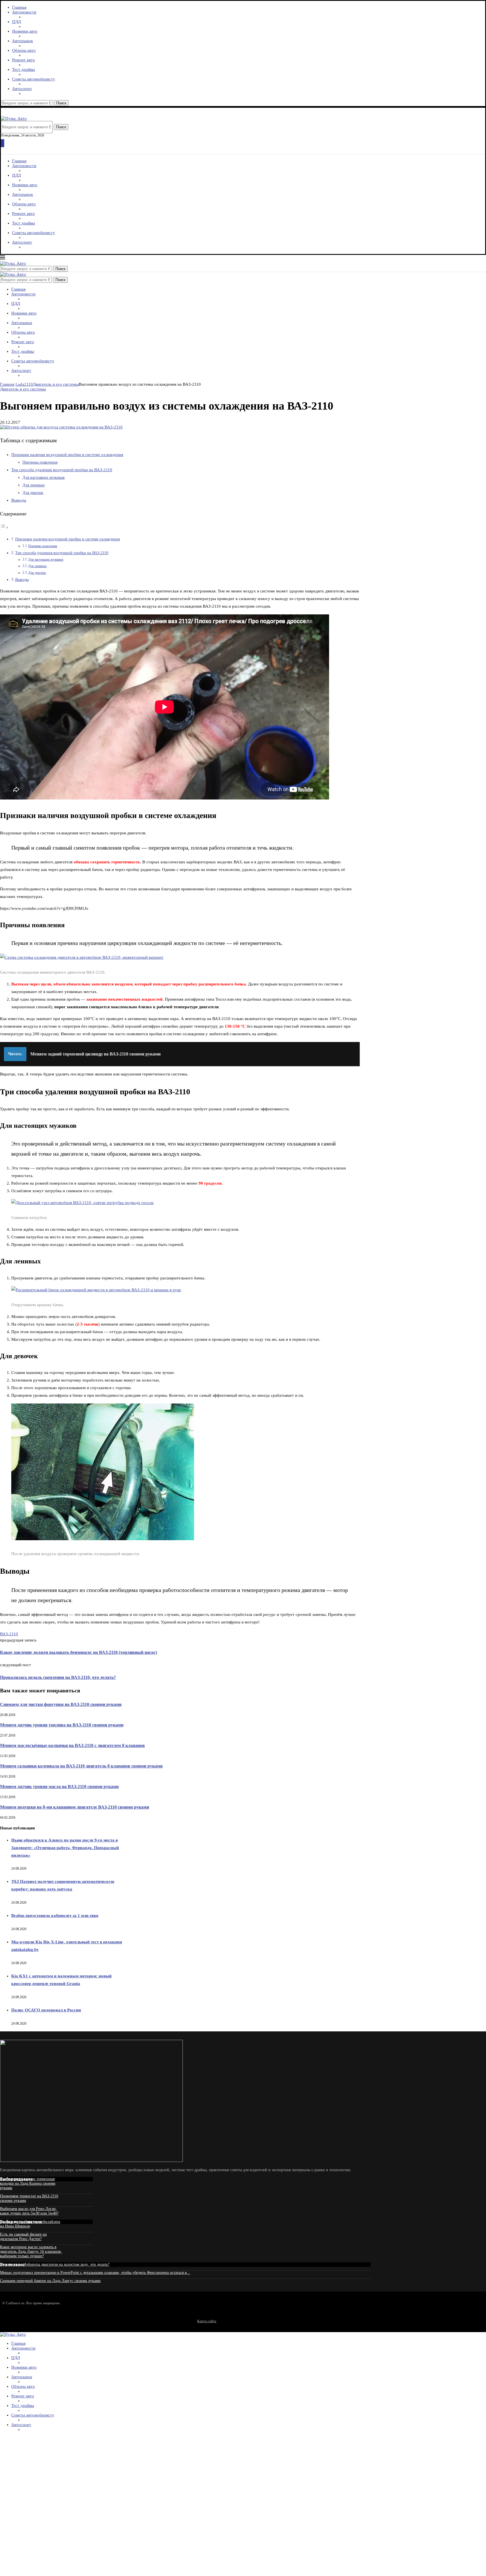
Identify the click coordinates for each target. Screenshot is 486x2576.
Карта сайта (207, 2321)
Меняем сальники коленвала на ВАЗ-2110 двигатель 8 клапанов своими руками (81, 1766)
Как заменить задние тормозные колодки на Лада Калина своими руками (28, 2183)
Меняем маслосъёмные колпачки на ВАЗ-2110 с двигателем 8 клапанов (72, 1745)
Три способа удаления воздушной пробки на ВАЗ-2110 (62, 470)
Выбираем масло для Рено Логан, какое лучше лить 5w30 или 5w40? (29, 2211)
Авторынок (22, 41)
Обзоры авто (24, 50)
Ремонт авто (23, 60)
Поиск (61, 103)
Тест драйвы (23, 69)
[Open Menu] (3, 143)
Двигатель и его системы (56, 384)
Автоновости (24, 12)
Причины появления (40, 462)
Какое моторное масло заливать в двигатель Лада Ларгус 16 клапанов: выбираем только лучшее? (31, 2252)
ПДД (16, 22)
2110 (29, 384)
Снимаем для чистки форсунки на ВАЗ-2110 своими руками (61, 1704)
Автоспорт (22, 89)
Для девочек (33, 493)
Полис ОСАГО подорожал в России (46, 2010)
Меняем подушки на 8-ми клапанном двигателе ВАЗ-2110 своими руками (75, 1807)
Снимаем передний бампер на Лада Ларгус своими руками (50, 2281)
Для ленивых (34, 485)
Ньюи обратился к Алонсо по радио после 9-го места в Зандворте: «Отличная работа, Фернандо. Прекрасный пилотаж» (65, 1848)
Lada (20, 384)
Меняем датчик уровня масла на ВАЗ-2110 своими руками (59, 1786)
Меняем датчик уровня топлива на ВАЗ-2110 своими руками (62, 1725)
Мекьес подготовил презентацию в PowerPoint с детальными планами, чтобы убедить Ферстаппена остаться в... (95, 2273)
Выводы (19, 500)
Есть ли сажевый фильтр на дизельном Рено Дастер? (23, 2237)
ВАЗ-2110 (9, 1634)
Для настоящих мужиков (44, 478)
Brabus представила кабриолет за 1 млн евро (55, 1915)
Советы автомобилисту (34, 79)
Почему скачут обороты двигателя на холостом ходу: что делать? (55, 2264)
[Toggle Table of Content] (4, 527)
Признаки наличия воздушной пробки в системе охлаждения (67, 455)
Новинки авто (25, 31)
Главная (19, 7)
